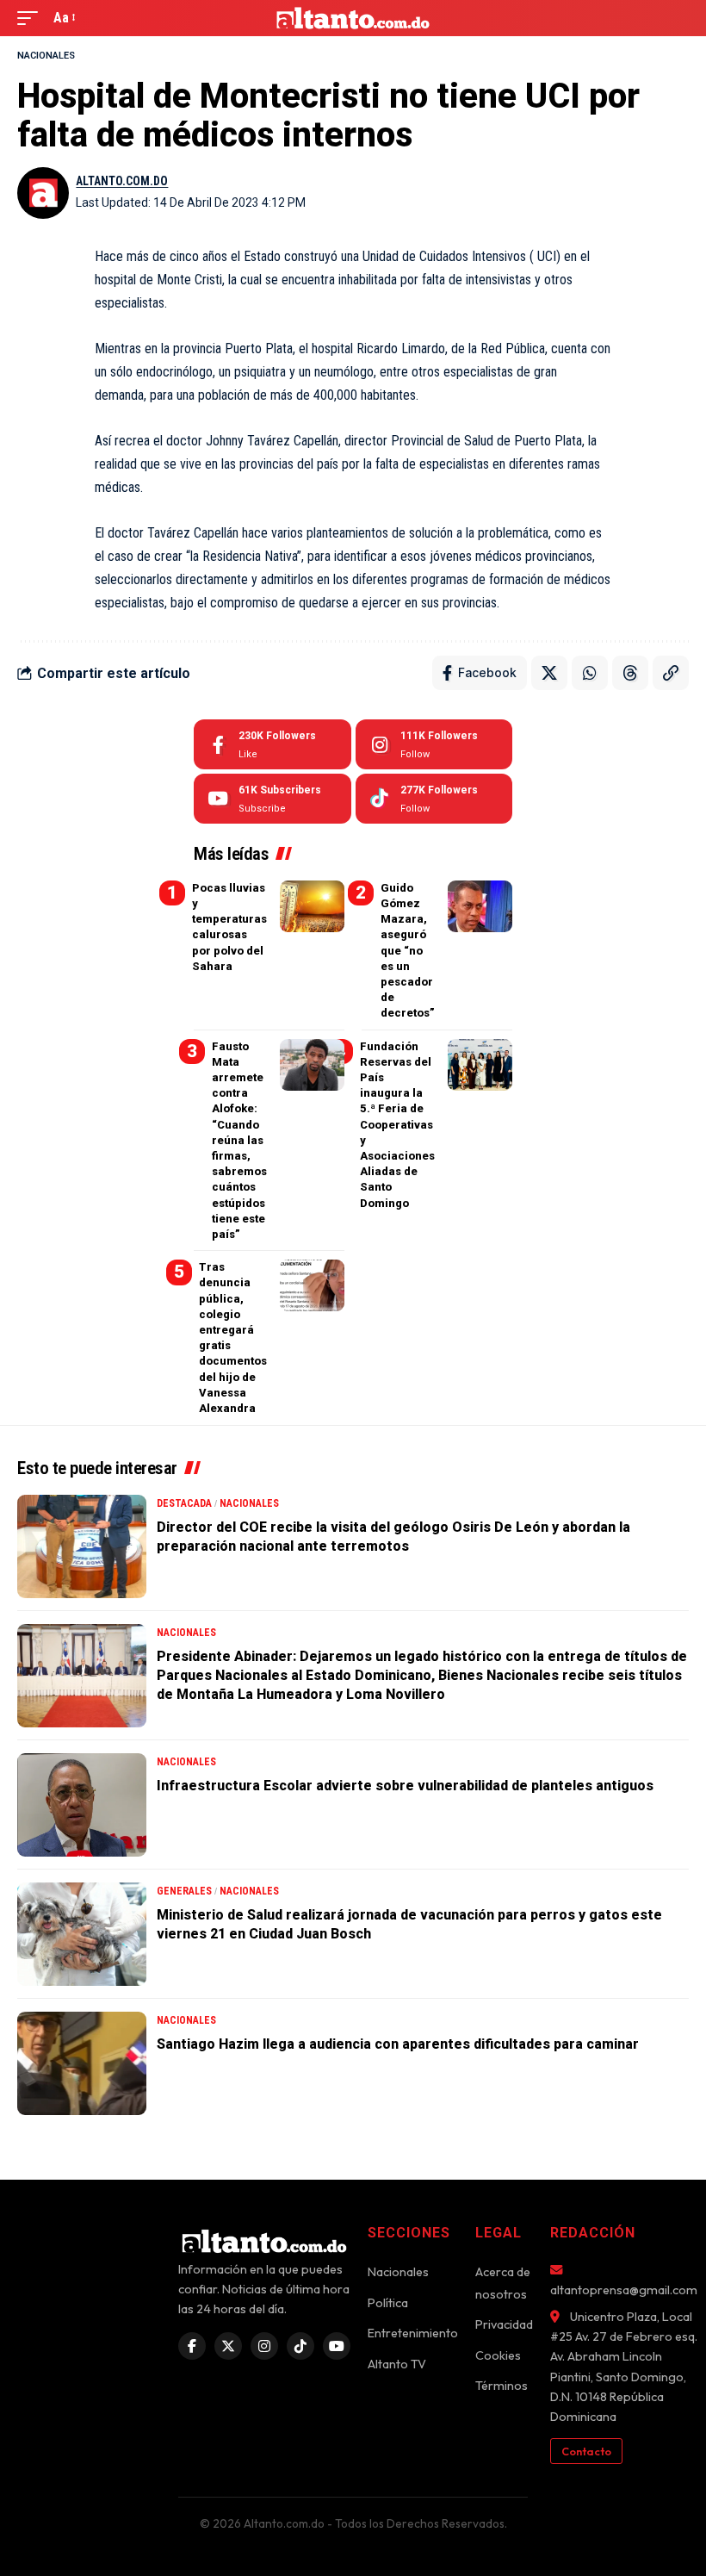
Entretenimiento (413, 2333)
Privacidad (504, 2324)
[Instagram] (434, 744)
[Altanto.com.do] (353, 18)
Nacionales (46, 56)
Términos (502, 2386)
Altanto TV (397, 2364)
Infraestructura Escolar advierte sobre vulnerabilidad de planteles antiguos (405, 1786)
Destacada (184, 1503)
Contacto (586, 2451)
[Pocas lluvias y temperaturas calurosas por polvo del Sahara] (312, 906)
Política (388, 2303)
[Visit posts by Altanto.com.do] (43, 193)
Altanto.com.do (122, 181)
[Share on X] (549, 673)
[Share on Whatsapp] (590, 673)
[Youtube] (272, 799)
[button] (32, 18)
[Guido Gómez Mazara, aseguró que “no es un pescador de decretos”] (480, 906)
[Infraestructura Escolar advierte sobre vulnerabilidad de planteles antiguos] (82, 1805)
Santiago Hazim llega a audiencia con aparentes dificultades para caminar (398, 2044)
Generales (184, 1891)
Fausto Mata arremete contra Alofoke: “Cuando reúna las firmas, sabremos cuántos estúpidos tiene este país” (239, 1140)
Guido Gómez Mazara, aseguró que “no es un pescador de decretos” (408, 951)
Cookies (498, 2355)
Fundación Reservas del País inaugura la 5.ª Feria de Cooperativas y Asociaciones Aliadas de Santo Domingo (397, 1125)
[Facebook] (272, 744)
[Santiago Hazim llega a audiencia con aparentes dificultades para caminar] (82, 2063)
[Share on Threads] (630, 673)
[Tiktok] (434, 799)
